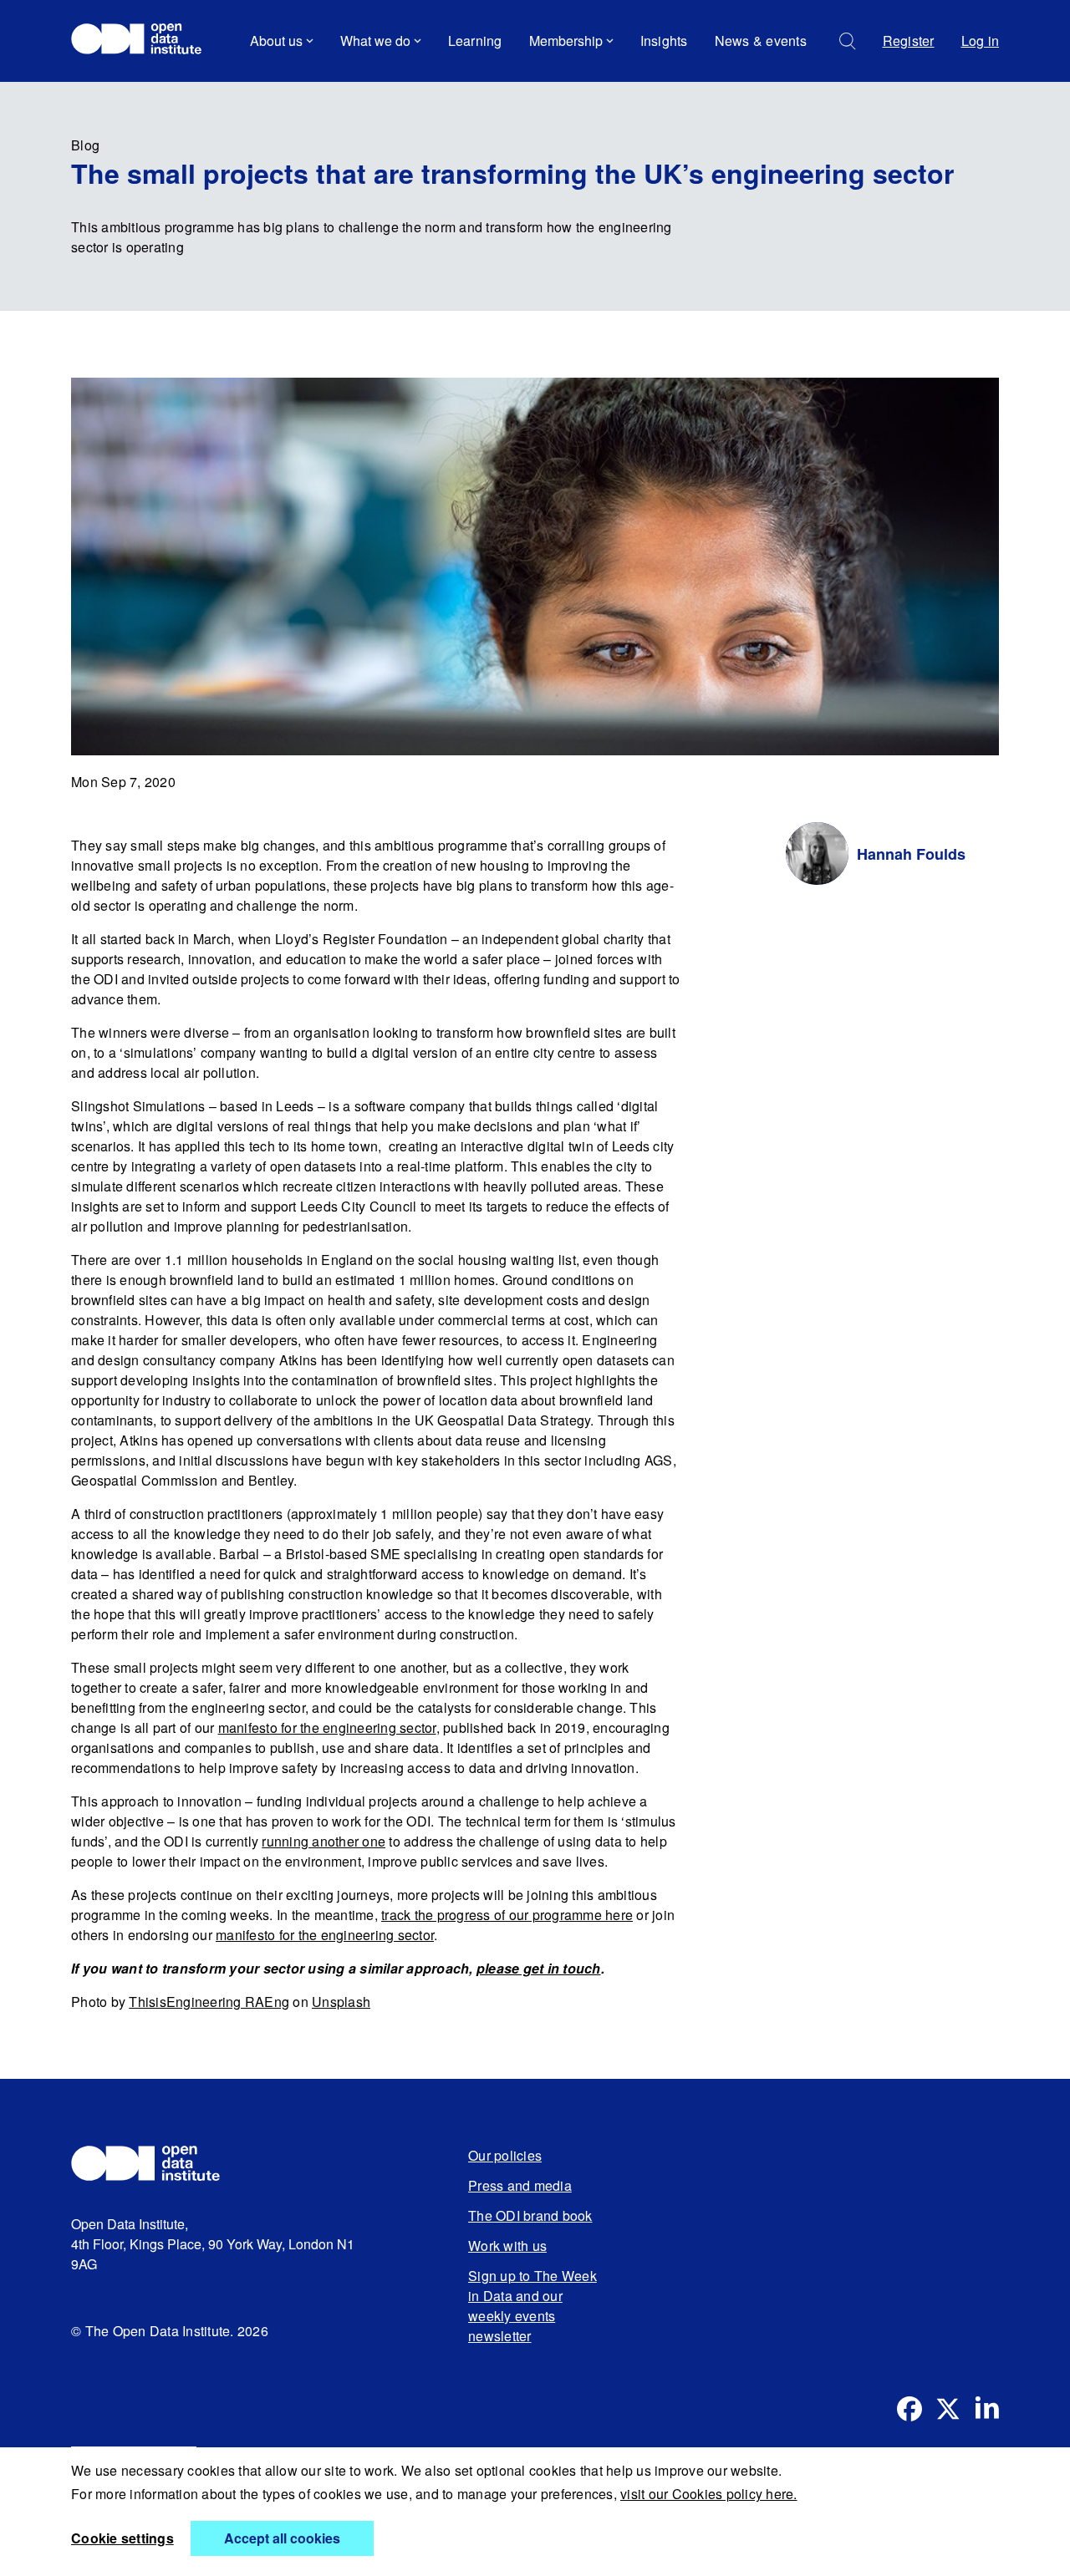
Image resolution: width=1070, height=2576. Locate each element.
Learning (475, 41)
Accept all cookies (282, 2538)
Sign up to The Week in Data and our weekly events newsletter (532, 2306)
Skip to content (127, 87)
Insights (664, 41)
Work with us (507, 2246)
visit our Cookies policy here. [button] (709, 2494)
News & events (761, 41)
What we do (375, 41)
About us (276, 41)
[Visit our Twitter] (948, 2409)
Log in (981, 41)
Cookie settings (122, 2538)
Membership (566, 41)
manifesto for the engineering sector (327, 1727)
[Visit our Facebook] (909, 2409)
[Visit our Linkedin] (986, 2409)
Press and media (520, 2185)
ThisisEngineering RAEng (209, 2002)
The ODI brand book (530, 2215)
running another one (324, 1841)
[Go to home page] (144, 41)
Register (909, 41)
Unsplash (341, 2002)
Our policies (505, 2155)
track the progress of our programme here (507, 1915)
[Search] (848, 41)
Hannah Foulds (911, 854)
